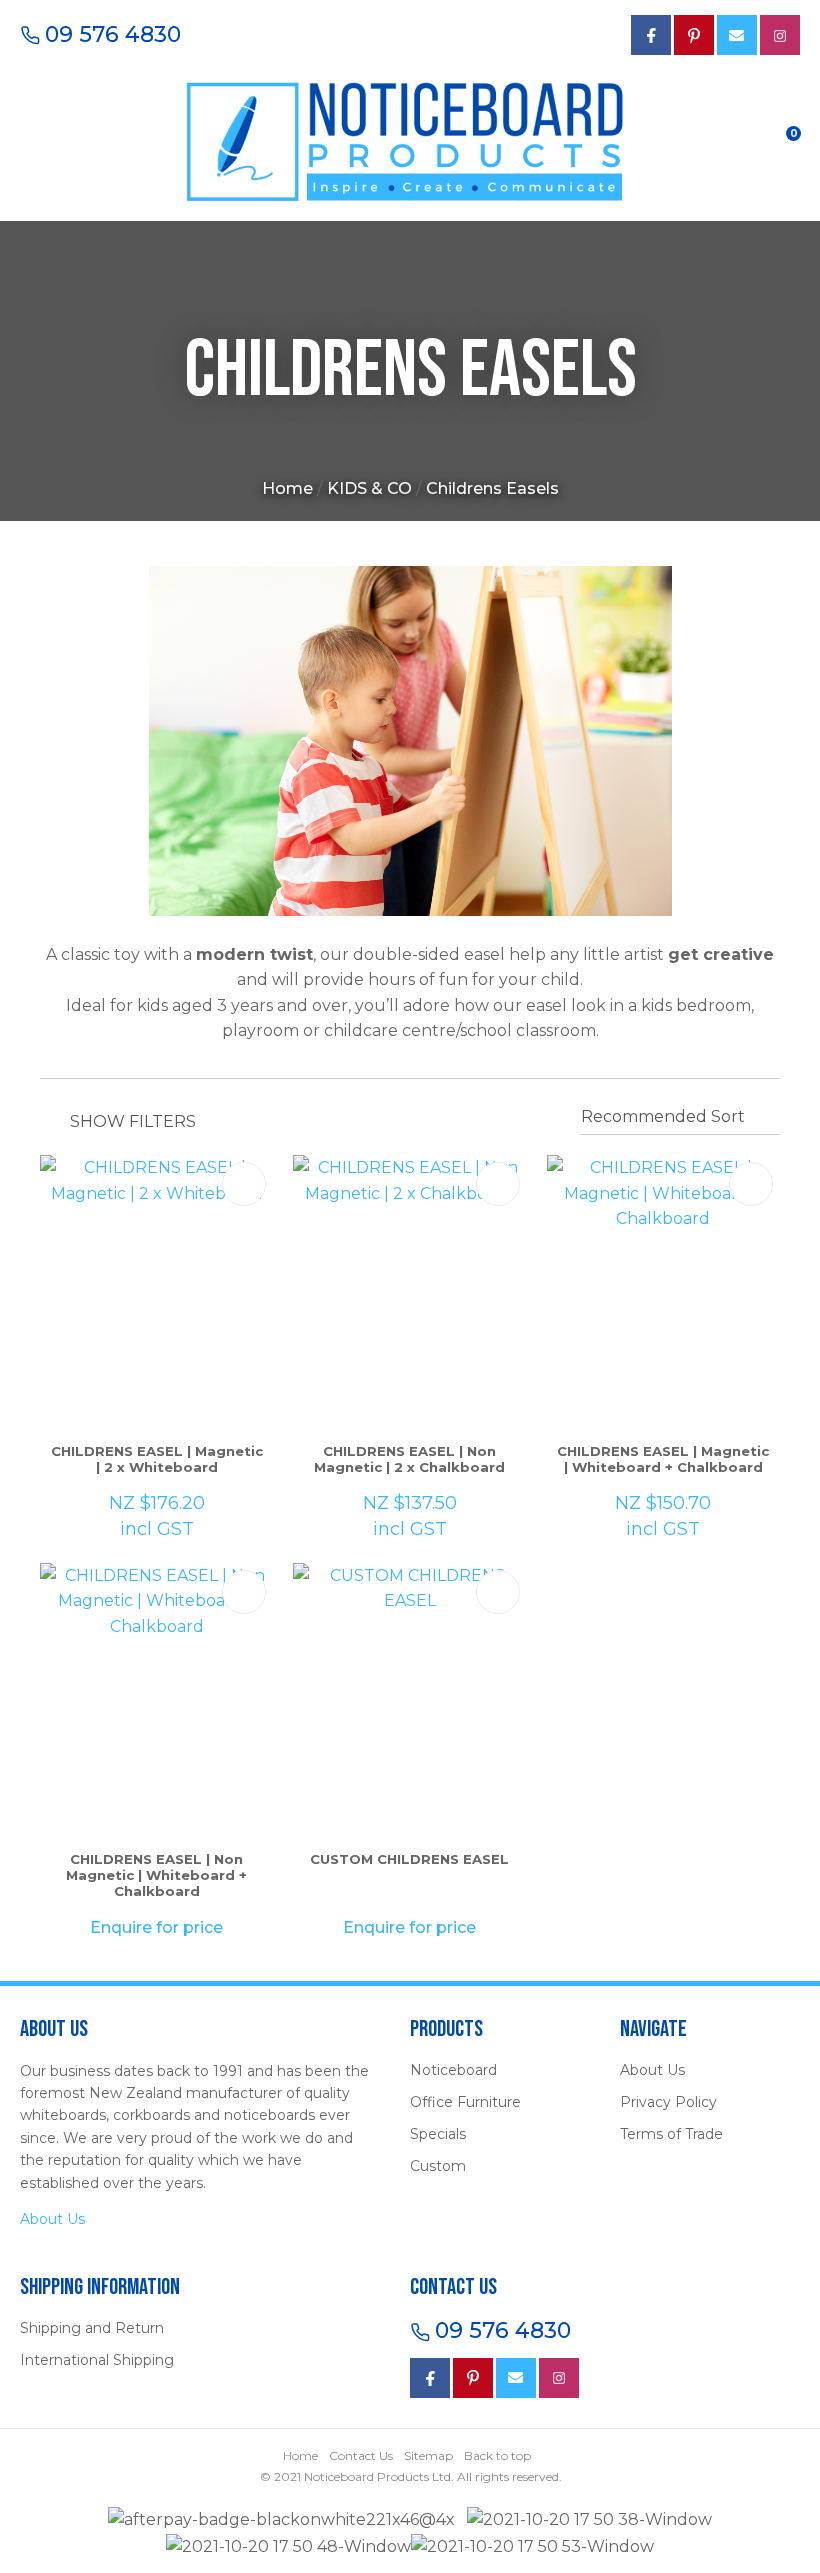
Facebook (430, 2378)
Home (287, 488)
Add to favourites (244, 1184)
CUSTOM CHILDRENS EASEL (409, 1859)
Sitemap (428, 2455)
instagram (559, 2378)
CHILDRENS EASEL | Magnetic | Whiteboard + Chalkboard (663, 1459)
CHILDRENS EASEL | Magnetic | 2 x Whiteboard (157, 1459)
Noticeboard (453, 2070)
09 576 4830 (113, 35)
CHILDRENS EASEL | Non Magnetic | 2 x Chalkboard (409, 1459)
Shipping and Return (92, 2328)
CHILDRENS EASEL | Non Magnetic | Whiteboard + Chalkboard (156, 1875)
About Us (52, 2219)
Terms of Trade (671, 2134)
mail (737, 35)
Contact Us (361, 2455)
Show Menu (32, 138)
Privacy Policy (668, 2102)
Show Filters (133, 1121)
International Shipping (97, 2360)
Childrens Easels (492, 488)
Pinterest (694, 35)
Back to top (497, 2455)
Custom (438, 2166)
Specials (438, 2134)
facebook (651, 35)
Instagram (780, 35)
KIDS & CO (369, 488)
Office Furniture (465, 2102)
